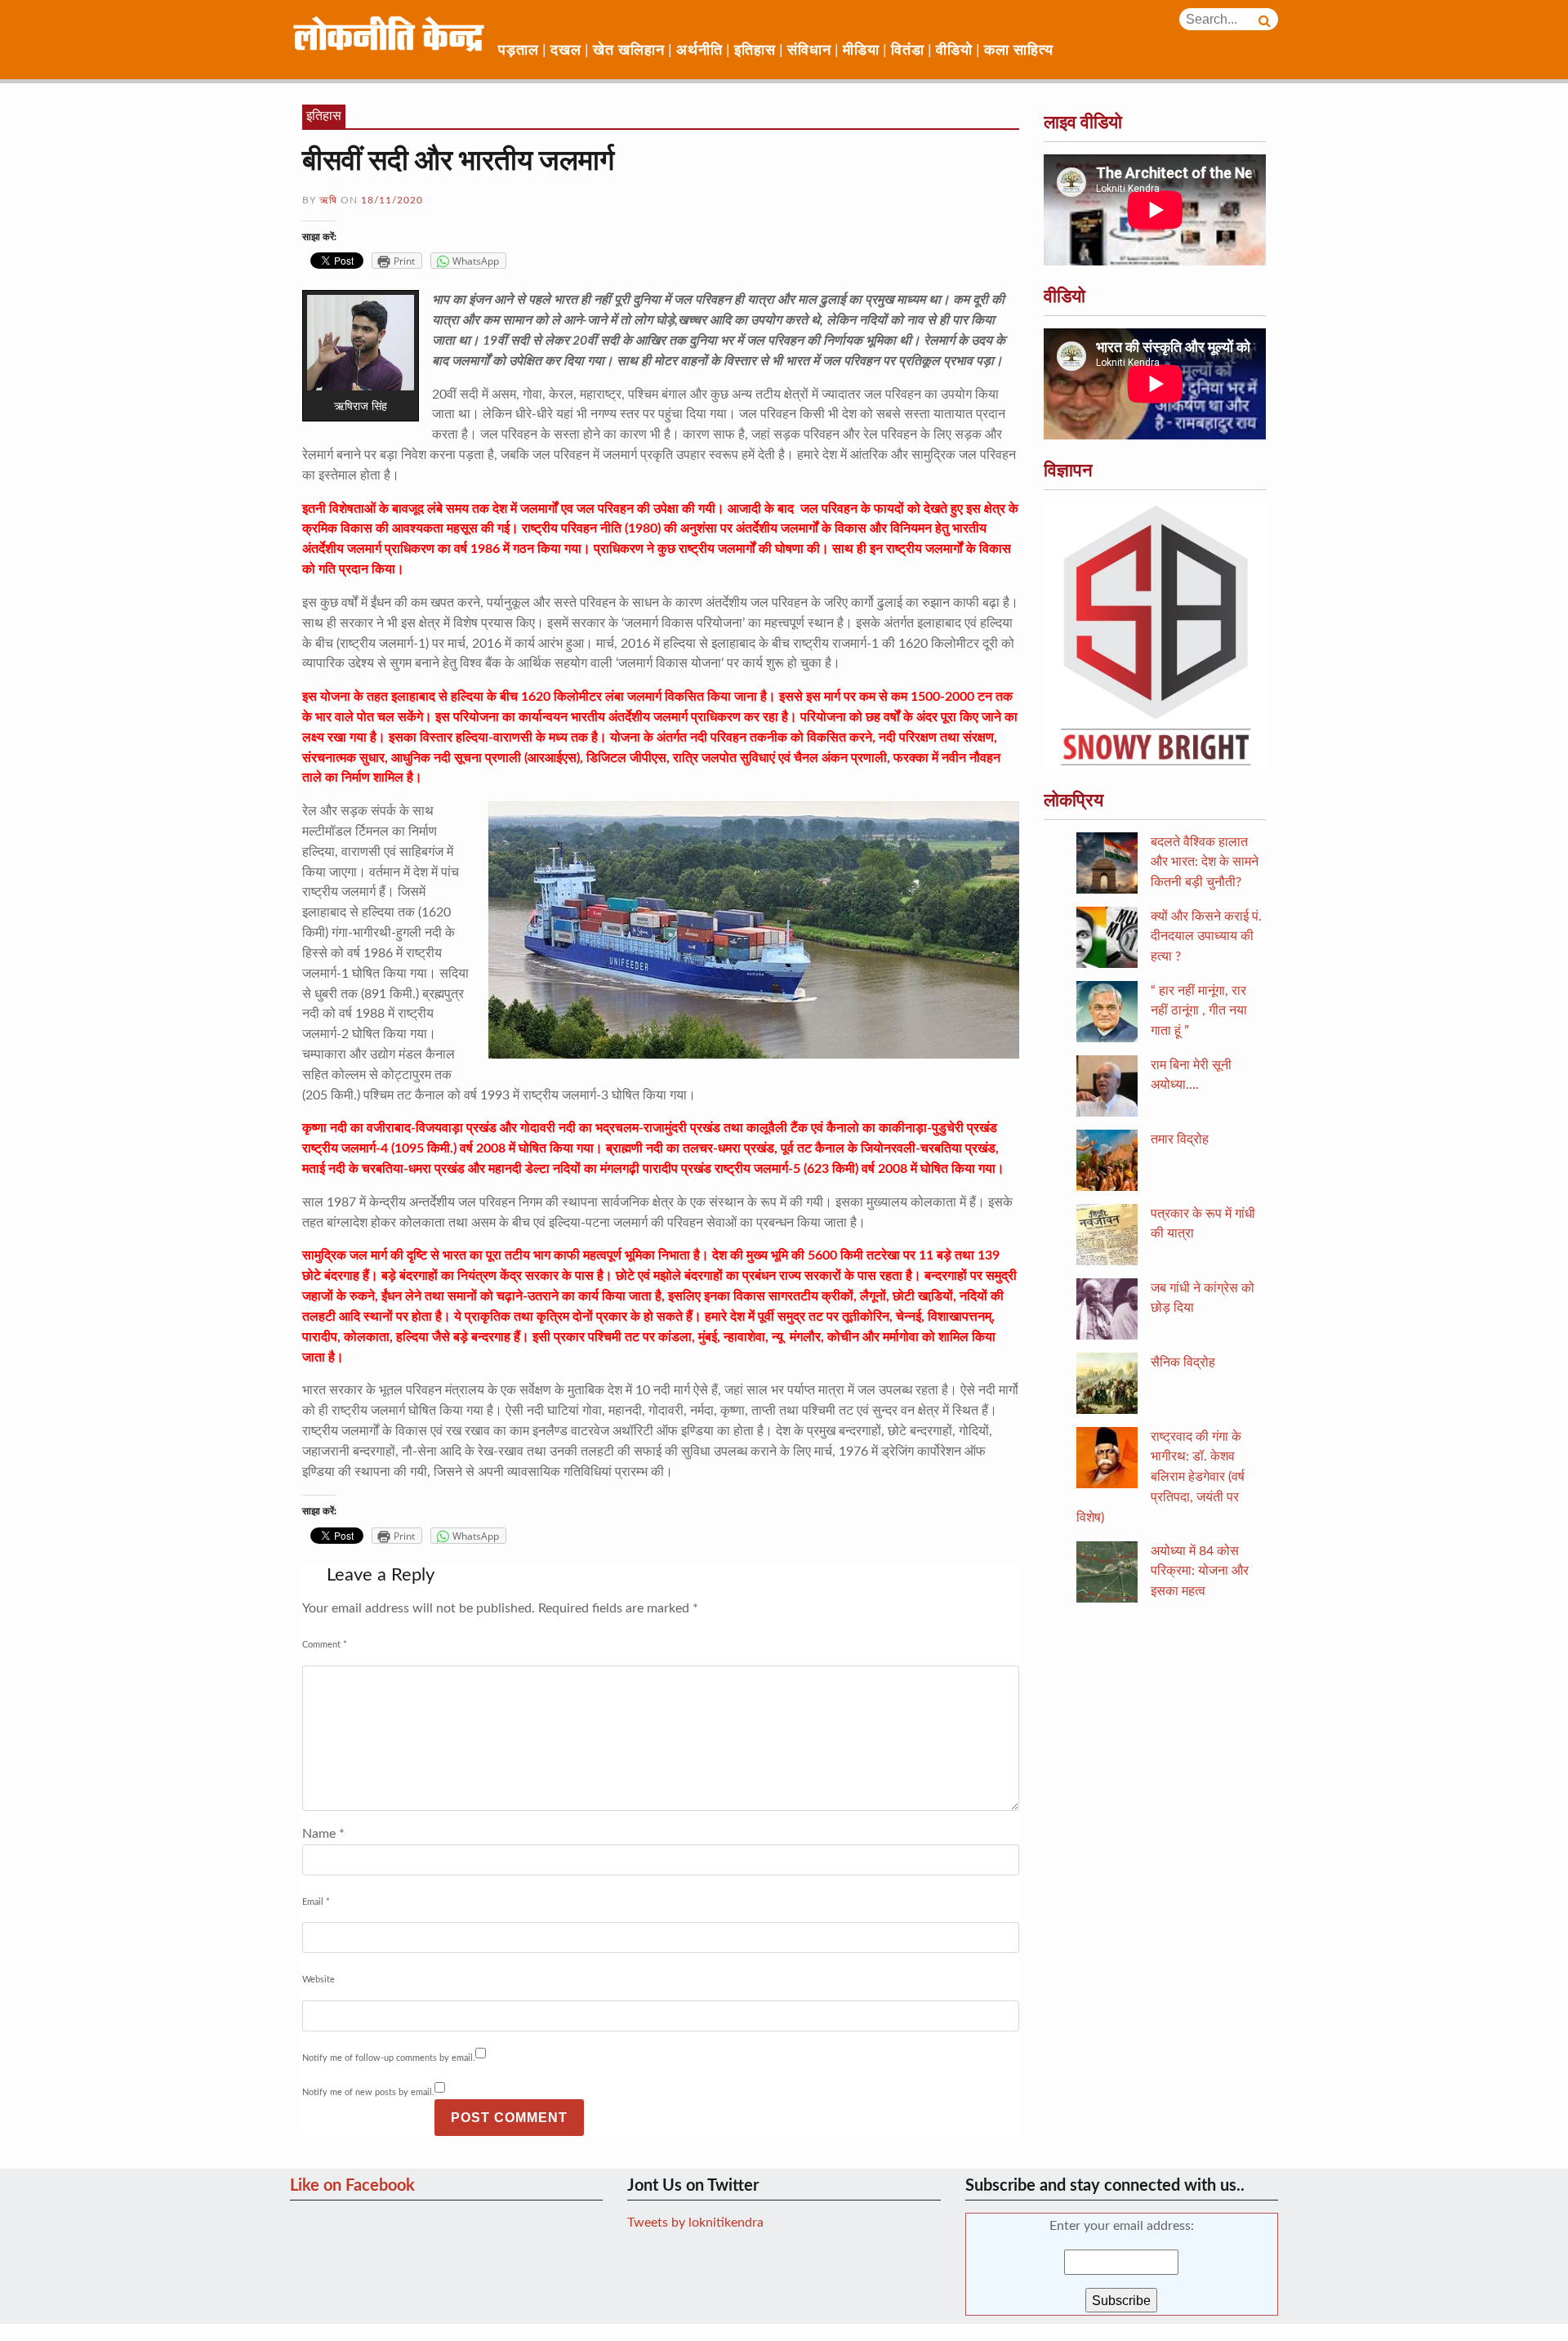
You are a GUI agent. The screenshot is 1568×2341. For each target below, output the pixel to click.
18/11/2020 (392, 200)
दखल (566, 51)
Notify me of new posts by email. (368, 2092)
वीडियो (954, 51)
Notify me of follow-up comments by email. (389, 2058)
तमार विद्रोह (1180, 1139)
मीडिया (861, 51)
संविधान (809, 51)
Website (318, 1980)
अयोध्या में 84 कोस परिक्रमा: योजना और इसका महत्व (1200, 1572)
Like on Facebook (352, 2186)
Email (316, 1902)
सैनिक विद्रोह (1183, 1362)
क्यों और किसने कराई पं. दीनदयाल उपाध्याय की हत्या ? (1206, 937)
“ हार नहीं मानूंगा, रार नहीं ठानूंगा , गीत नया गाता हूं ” (1199, 1011)
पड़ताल (519, 51)
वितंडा (908, 51)
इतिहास (755, 51)
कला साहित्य (1019, 51)
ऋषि (328, 200)
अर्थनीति (699, 51)
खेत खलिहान (629, 51)
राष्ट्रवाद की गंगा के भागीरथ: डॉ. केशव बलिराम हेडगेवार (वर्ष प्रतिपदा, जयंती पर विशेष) (1160, 1477)
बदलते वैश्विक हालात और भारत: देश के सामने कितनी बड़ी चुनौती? (1205, 863)
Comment (325, 1645)
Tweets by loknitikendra (695, 2223)
